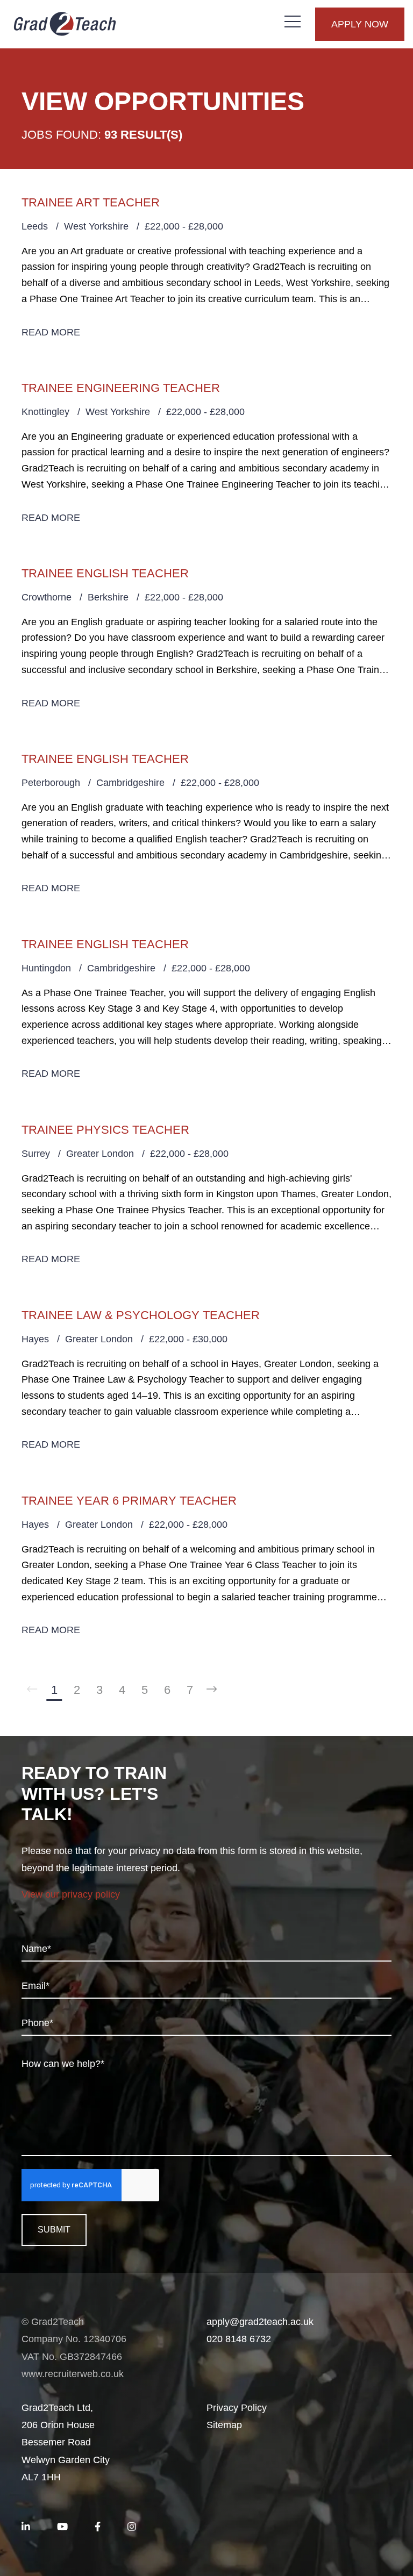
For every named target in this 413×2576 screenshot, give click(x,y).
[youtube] (62, 2527)
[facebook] (98, 2527)
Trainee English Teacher (105, 573)
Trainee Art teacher (91, 202)
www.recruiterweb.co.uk (73, 2374)
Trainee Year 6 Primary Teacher (129, 1501)
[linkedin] (26, 2527)
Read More (51, 332)
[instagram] (132, 2527)
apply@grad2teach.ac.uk (260, 2322)
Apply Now (360, 24)
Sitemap (224, 2425)
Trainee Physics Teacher (105, 1130)
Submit (54, 2230)
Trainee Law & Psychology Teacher (141, 1315)
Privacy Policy (237, 2408)
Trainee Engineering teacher (121, 388)
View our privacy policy (71, 1894)
